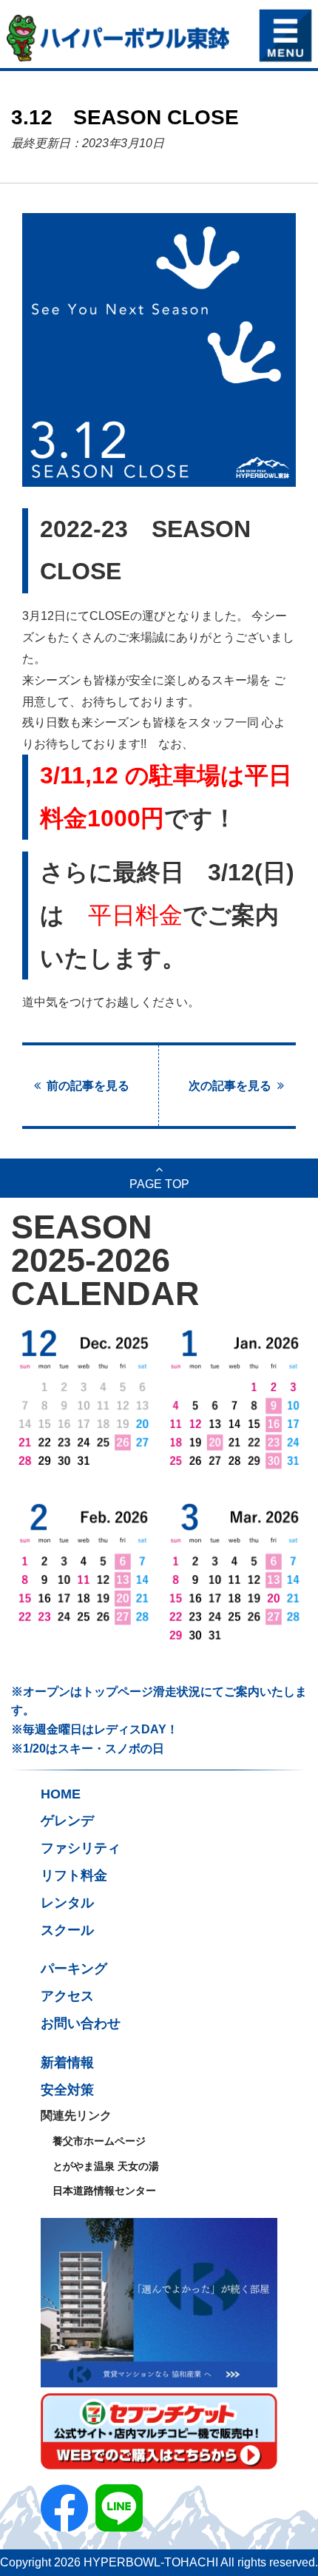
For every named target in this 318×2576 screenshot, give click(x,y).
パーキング (74, 1969)
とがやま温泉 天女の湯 (106, 2166)
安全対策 (67, 2090)
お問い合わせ (81, 2023)
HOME (61, 1794)
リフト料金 (74, 1875)
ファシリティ (81, 1848)
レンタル (67, 1903)
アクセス (67, 1996)
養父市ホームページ (99, 2141)
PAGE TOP (159, 1184)
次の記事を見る (230, 1085)
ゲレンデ (67, 1821)
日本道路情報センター (104, 2191)
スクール (67, 1930)
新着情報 (67, 2063)
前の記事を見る (88, 1085)
